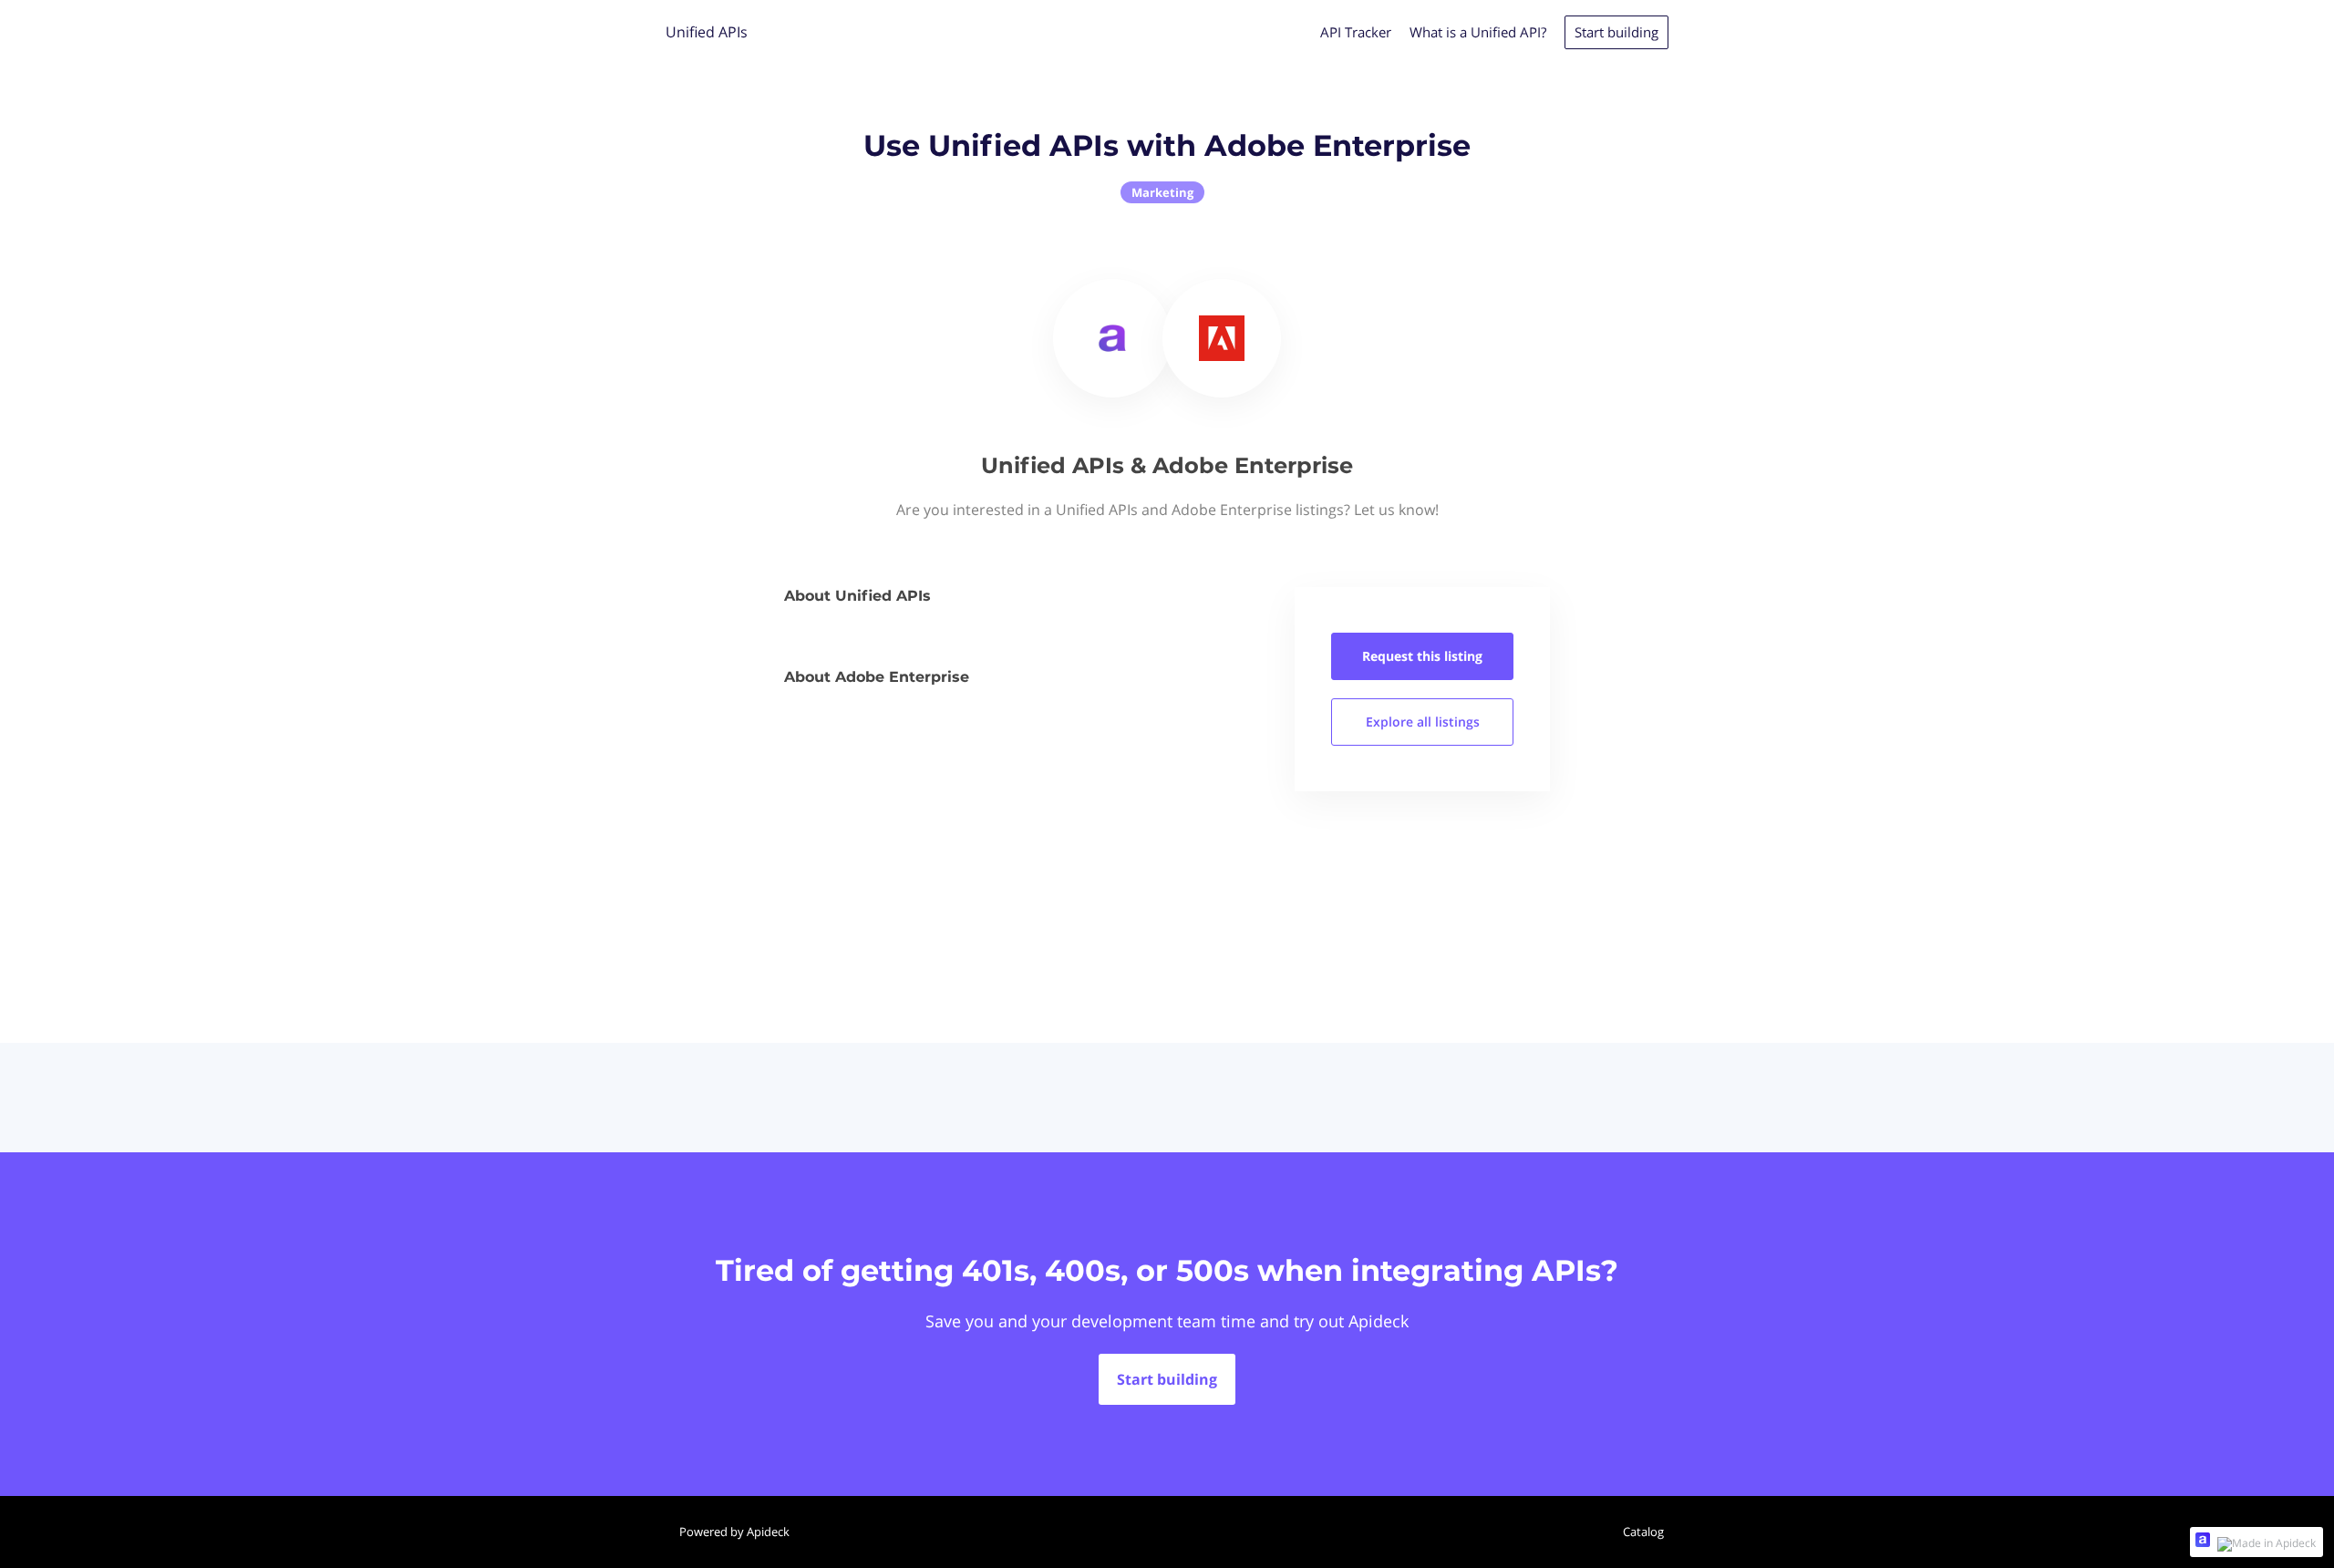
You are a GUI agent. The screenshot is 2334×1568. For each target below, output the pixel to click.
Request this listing (1422, 656)
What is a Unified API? (1478, 32)
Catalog (1643, 1532)
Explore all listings (1423, 722)
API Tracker (1356, 32)
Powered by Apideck (734, 1532)
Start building (1616, 32)
